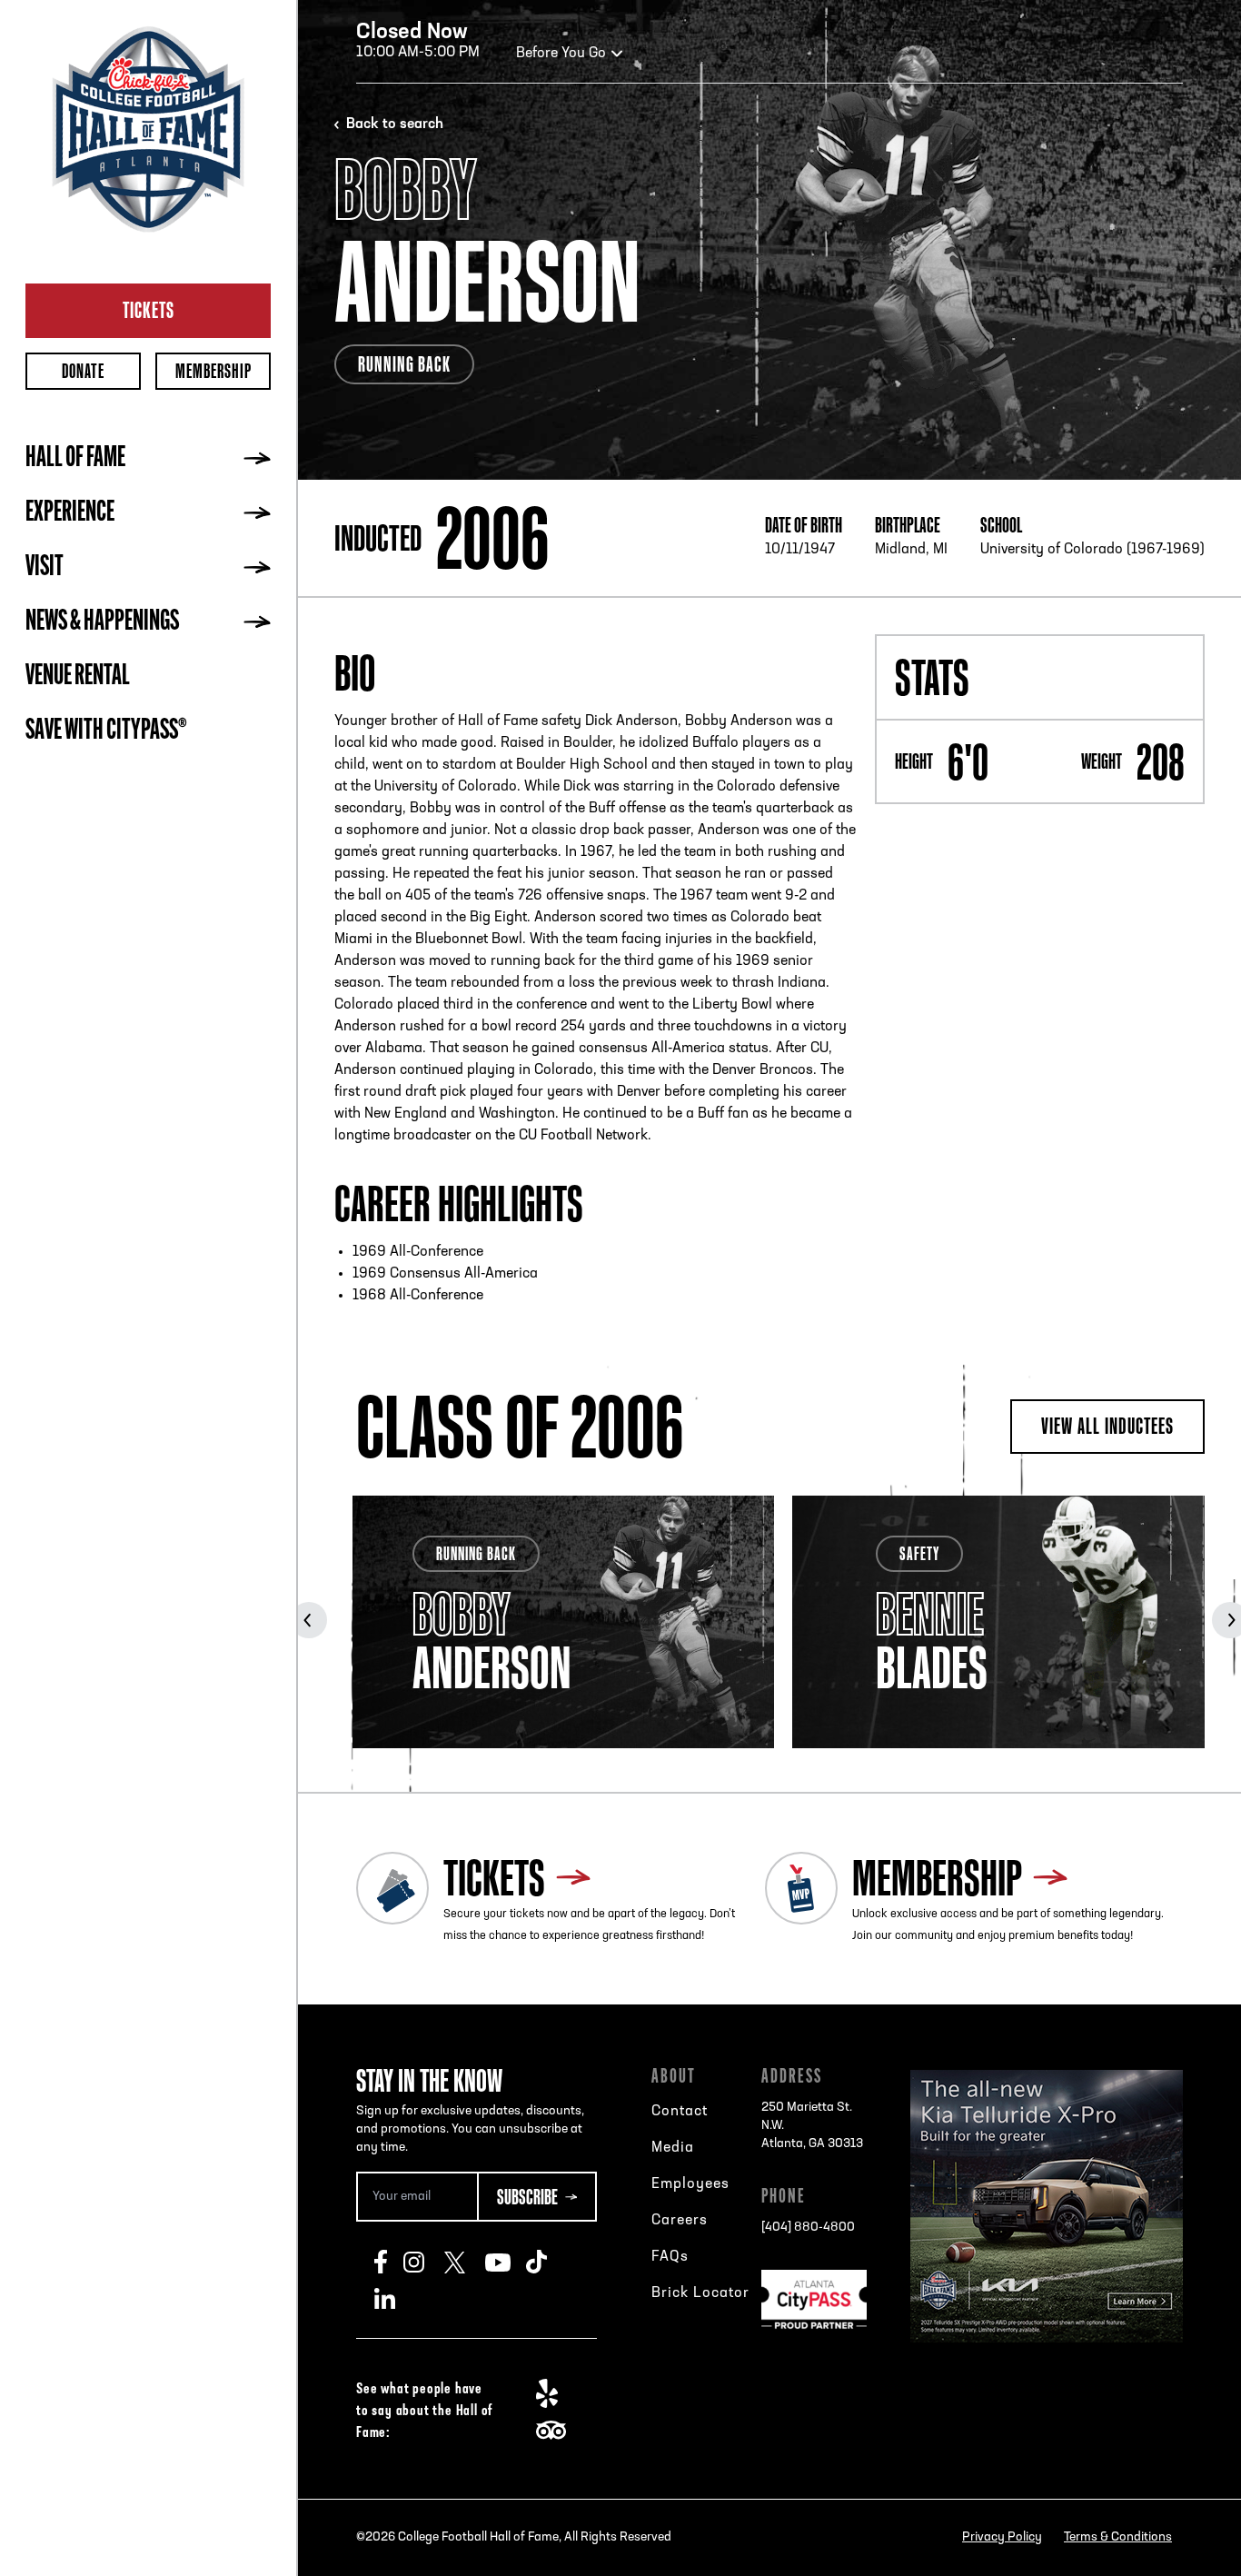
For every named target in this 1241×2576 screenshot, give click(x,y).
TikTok (546, 2262)
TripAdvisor (556, 2430)
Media (673, 2148)
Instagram (424, 2262)
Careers (680, 2221)
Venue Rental (78, 677)
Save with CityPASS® (106, 731)
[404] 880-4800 (808, 2228)
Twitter (465, 2262)
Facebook (389, 2262)
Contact (680, 2112)
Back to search (395, 124)
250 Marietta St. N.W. (812, 2126)
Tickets (149, 310)
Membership (213, 371)
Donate (83, 371)
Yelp (556, 2393)
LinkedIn (395, 2298)
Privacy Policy (1002, 2537)
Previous (309, 1620)
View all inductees (1107, 1426)
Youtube (506, 2262)
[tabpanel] (563, 1622)
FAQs (670, 2257)
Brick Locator (700, 2293)
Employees (690, 2184)
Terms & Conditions (1118, 2537)
